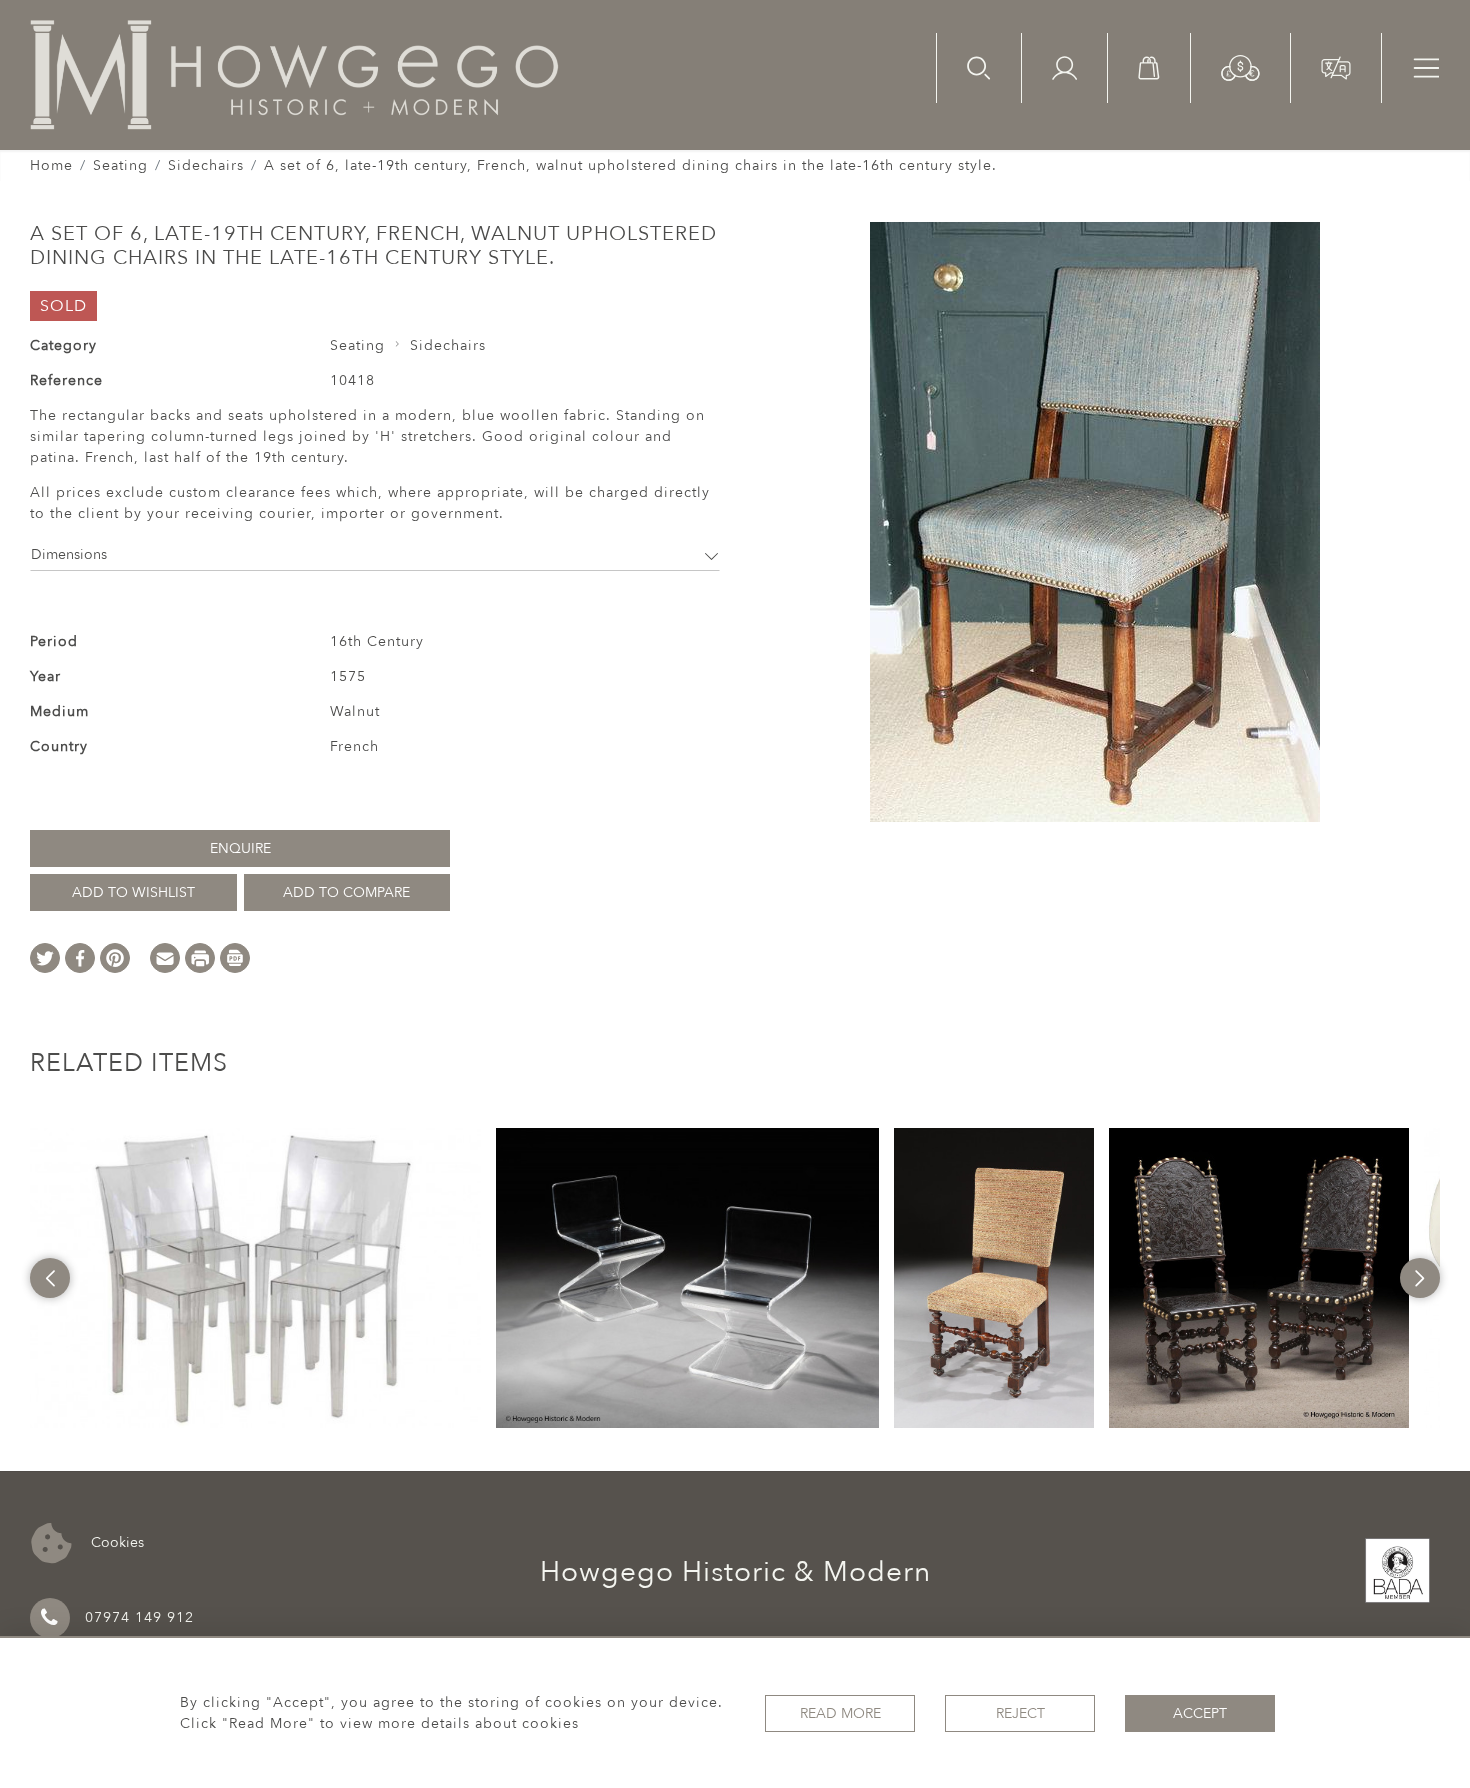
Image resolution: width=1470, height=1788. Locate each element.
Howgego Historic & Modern (735, 1572)
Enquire (240, 848)
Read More (840, 1713)
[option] (255, 1278)
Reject (1020, 1713)
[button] (1240, 66)
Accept (1200, 1713)
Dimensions (69, 554)
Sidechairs (206, 165)
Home (51, 165)
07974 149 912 (139, 1617)
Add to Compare (346, 892)
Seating (120, 165)
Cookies (115, 1541)
